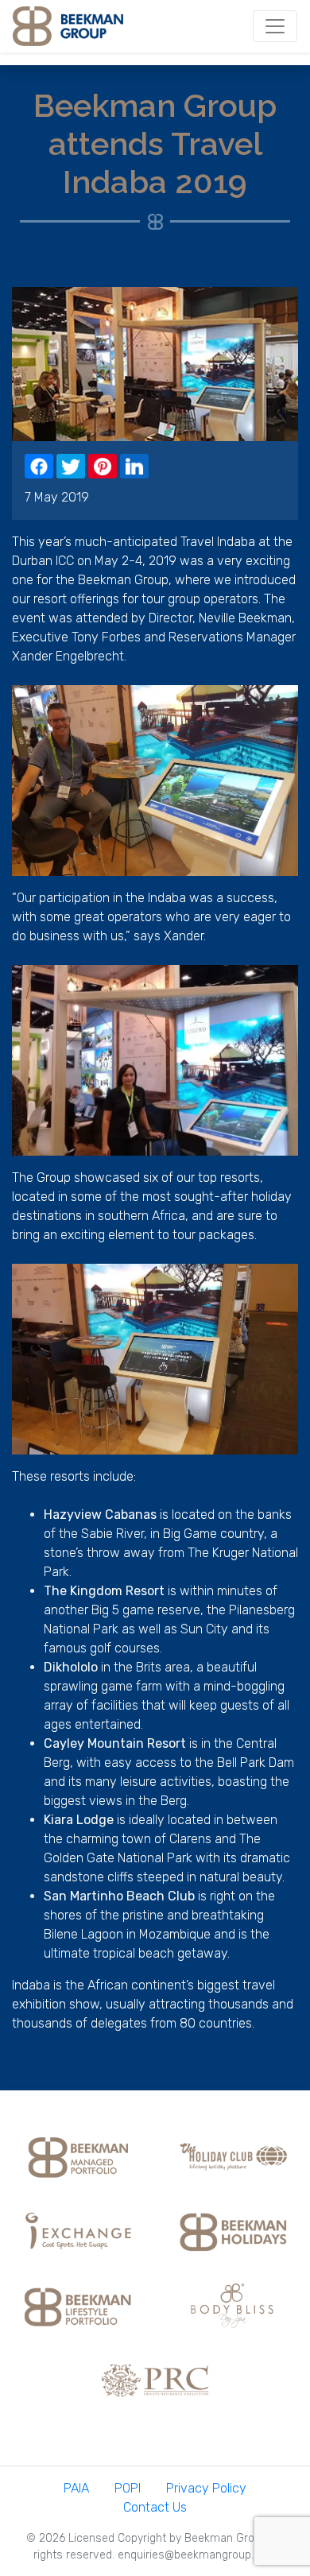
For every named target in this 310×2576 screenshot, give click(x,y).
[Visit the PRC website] (155, 2379)
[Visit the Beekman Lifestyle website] (78, 2305)
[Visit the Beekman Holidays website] (233, 2230)
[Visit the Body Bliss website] (233, 2305)
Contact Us (155, 2507)
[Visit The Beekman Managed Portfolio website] (78, 2155)
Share (39, 466)
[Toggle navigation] (275, 26)
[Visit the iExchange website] (78, 2230)
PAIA (76, 2488)
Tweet (71, 466)
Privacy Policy (206, 2488)
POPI (128, 2488)
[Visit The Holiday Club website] (233, 2155)
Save (103, 466)
